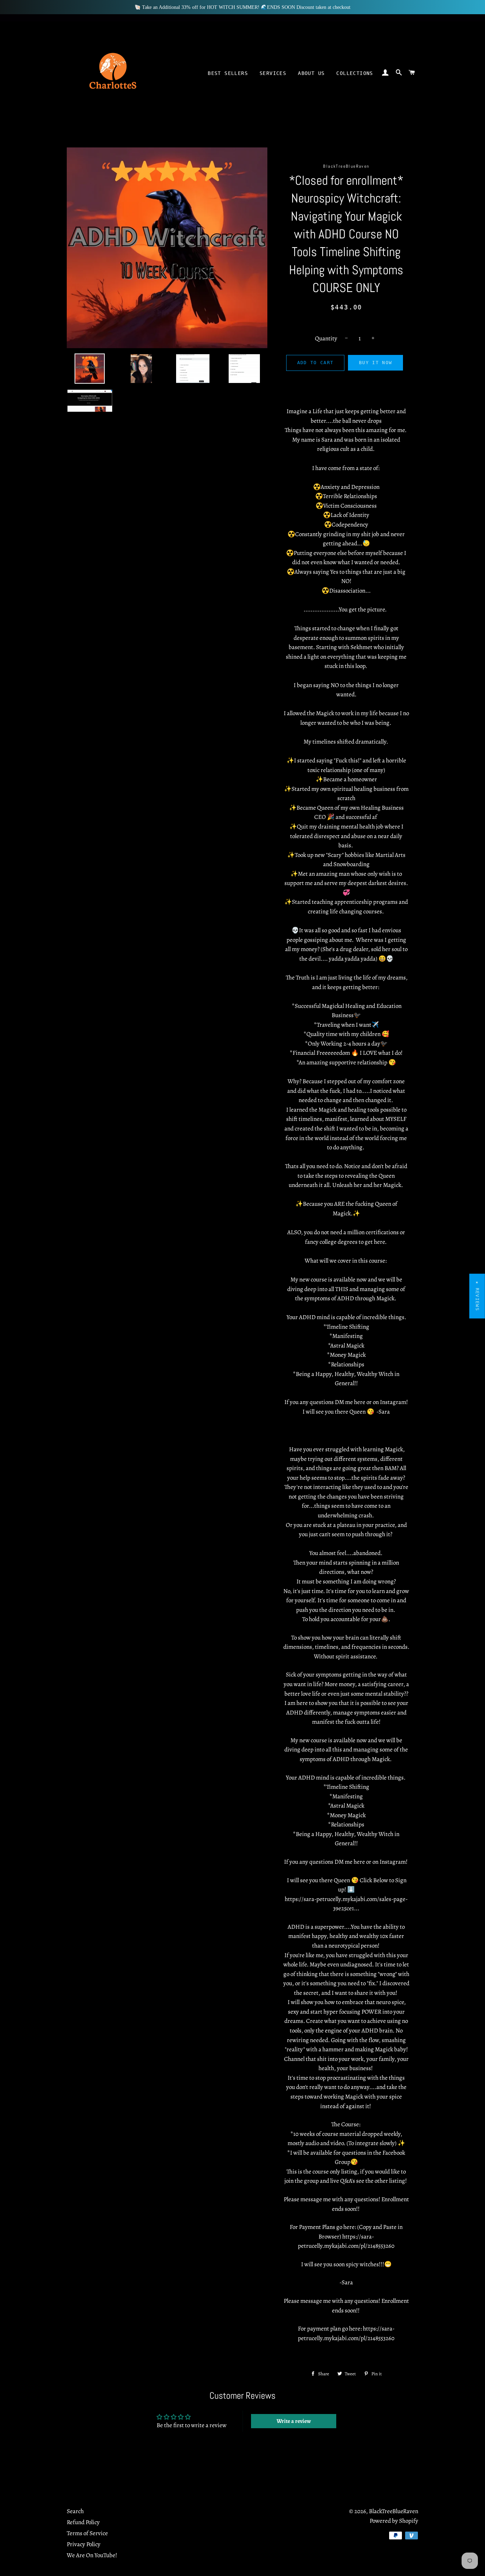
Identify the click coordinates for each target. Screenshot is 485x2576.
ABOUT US (311, 73)
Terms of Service (87, 2533)
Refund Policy (83, 2522)
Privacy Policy (84, 2544)
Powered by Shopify (394, 2521)
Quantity (326, 338)
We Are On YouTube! (92, 2555)
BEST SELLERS (228, 73)
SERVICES (273, 73)
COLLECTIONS (355, 73)
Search (75, 2511)
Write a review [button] (294, 2421)
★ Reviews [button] (477, 1296)
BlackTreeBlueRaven (394, 2511)
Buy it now (375, 363)
